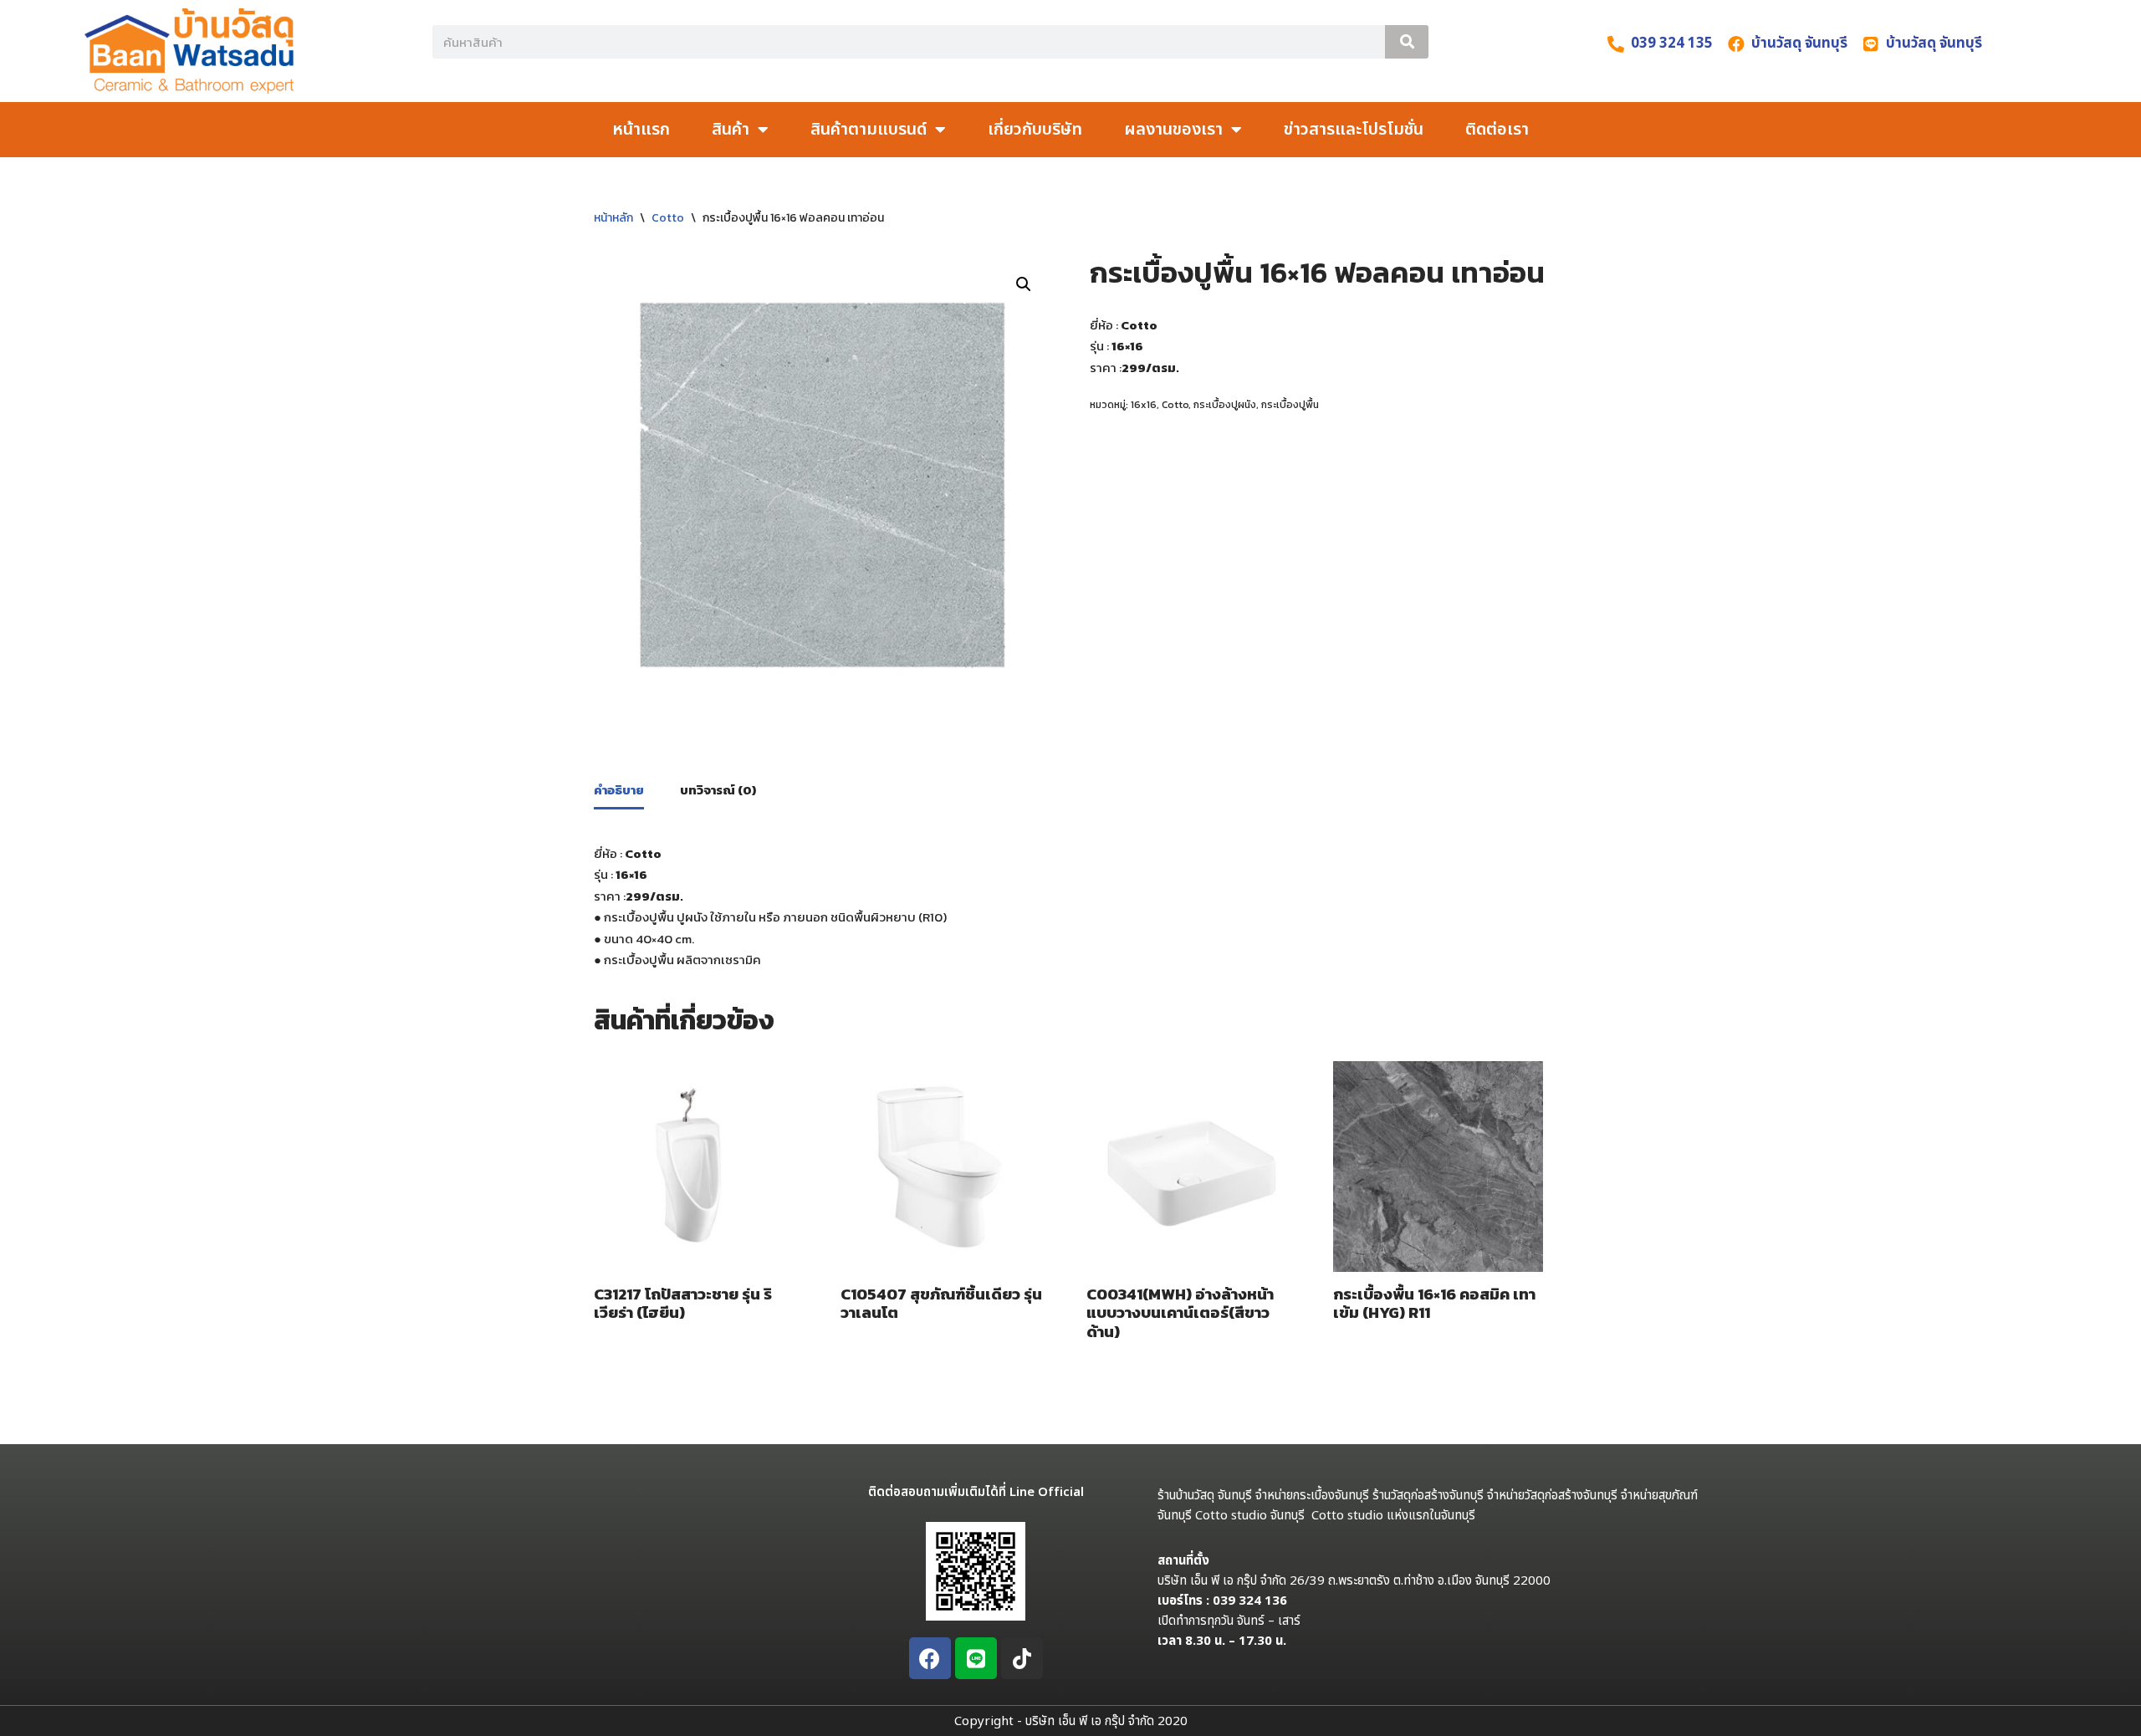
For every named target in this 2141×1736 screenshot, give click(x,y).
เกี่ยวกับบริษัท (1035, 130)
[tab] (619, 791)
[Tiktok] (1022, 1658)
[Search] (1407, 42)
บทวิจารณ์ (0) (718, 790)
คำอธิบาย (619, 790)
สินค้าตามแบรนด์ (869, 130)
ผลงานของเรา (1173, 130)
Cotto (668, 218)
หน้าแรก (641, 130)
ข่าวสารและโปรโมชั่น (1354, 130)
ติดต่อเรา (1497, 130)
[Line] (976, 1658)
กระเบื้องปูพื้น (1290, 405)
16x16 (1144, 405)
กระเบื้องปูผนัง (1225, 405)
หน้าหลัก (613, 218)
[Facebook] (930, 1658)
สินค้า (731, 130)
